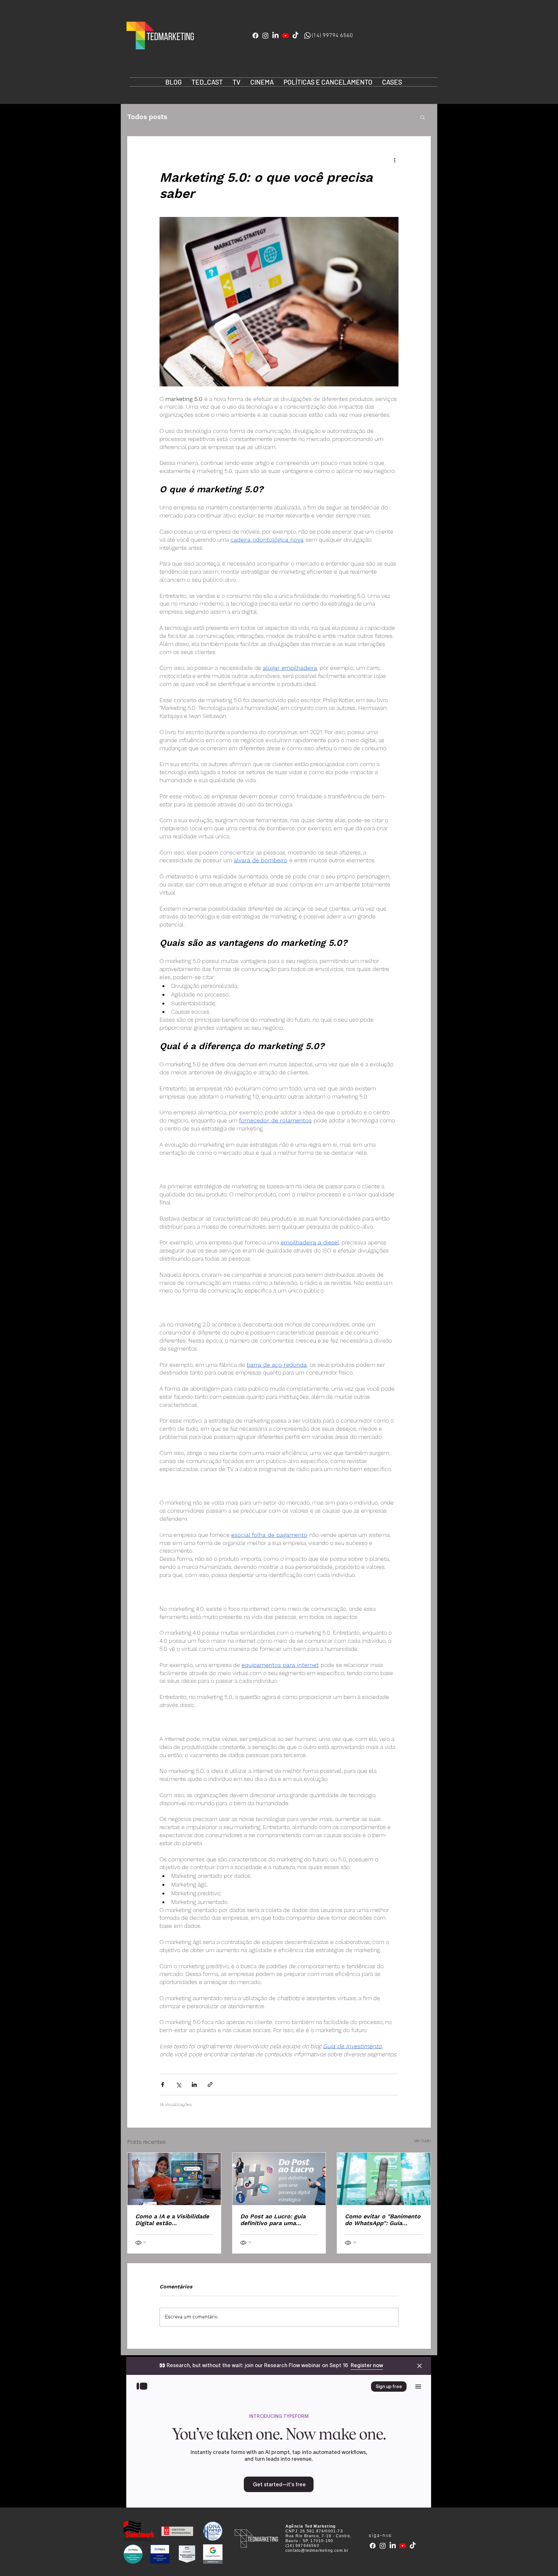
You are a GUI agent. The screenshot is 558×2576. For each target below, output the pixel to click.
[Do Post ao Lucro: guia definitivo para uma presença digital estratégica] (279, 2179)
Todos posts (147, 117)
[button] (423, 117)
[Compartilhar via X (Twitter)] (178, 2085)
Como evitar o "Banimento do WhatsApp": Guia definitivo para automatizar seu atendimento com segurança (383, 2220)
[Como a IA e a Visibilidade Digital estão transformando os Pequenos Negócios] (174, 2179)
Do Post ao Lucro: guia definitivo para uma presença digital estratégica (273, 2220)
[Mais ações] (395, 160)
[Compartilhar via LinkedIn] (194, 2085)
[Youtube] (285, 36)
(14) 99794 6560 (332, 36)
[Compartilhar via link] (210, 2085)
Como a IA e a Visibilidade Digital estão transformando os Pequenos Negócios (172, 2220)
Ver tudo (422, 2141)
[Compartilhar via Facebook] (163, 2085)
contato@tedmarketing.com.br (317, 2550)
